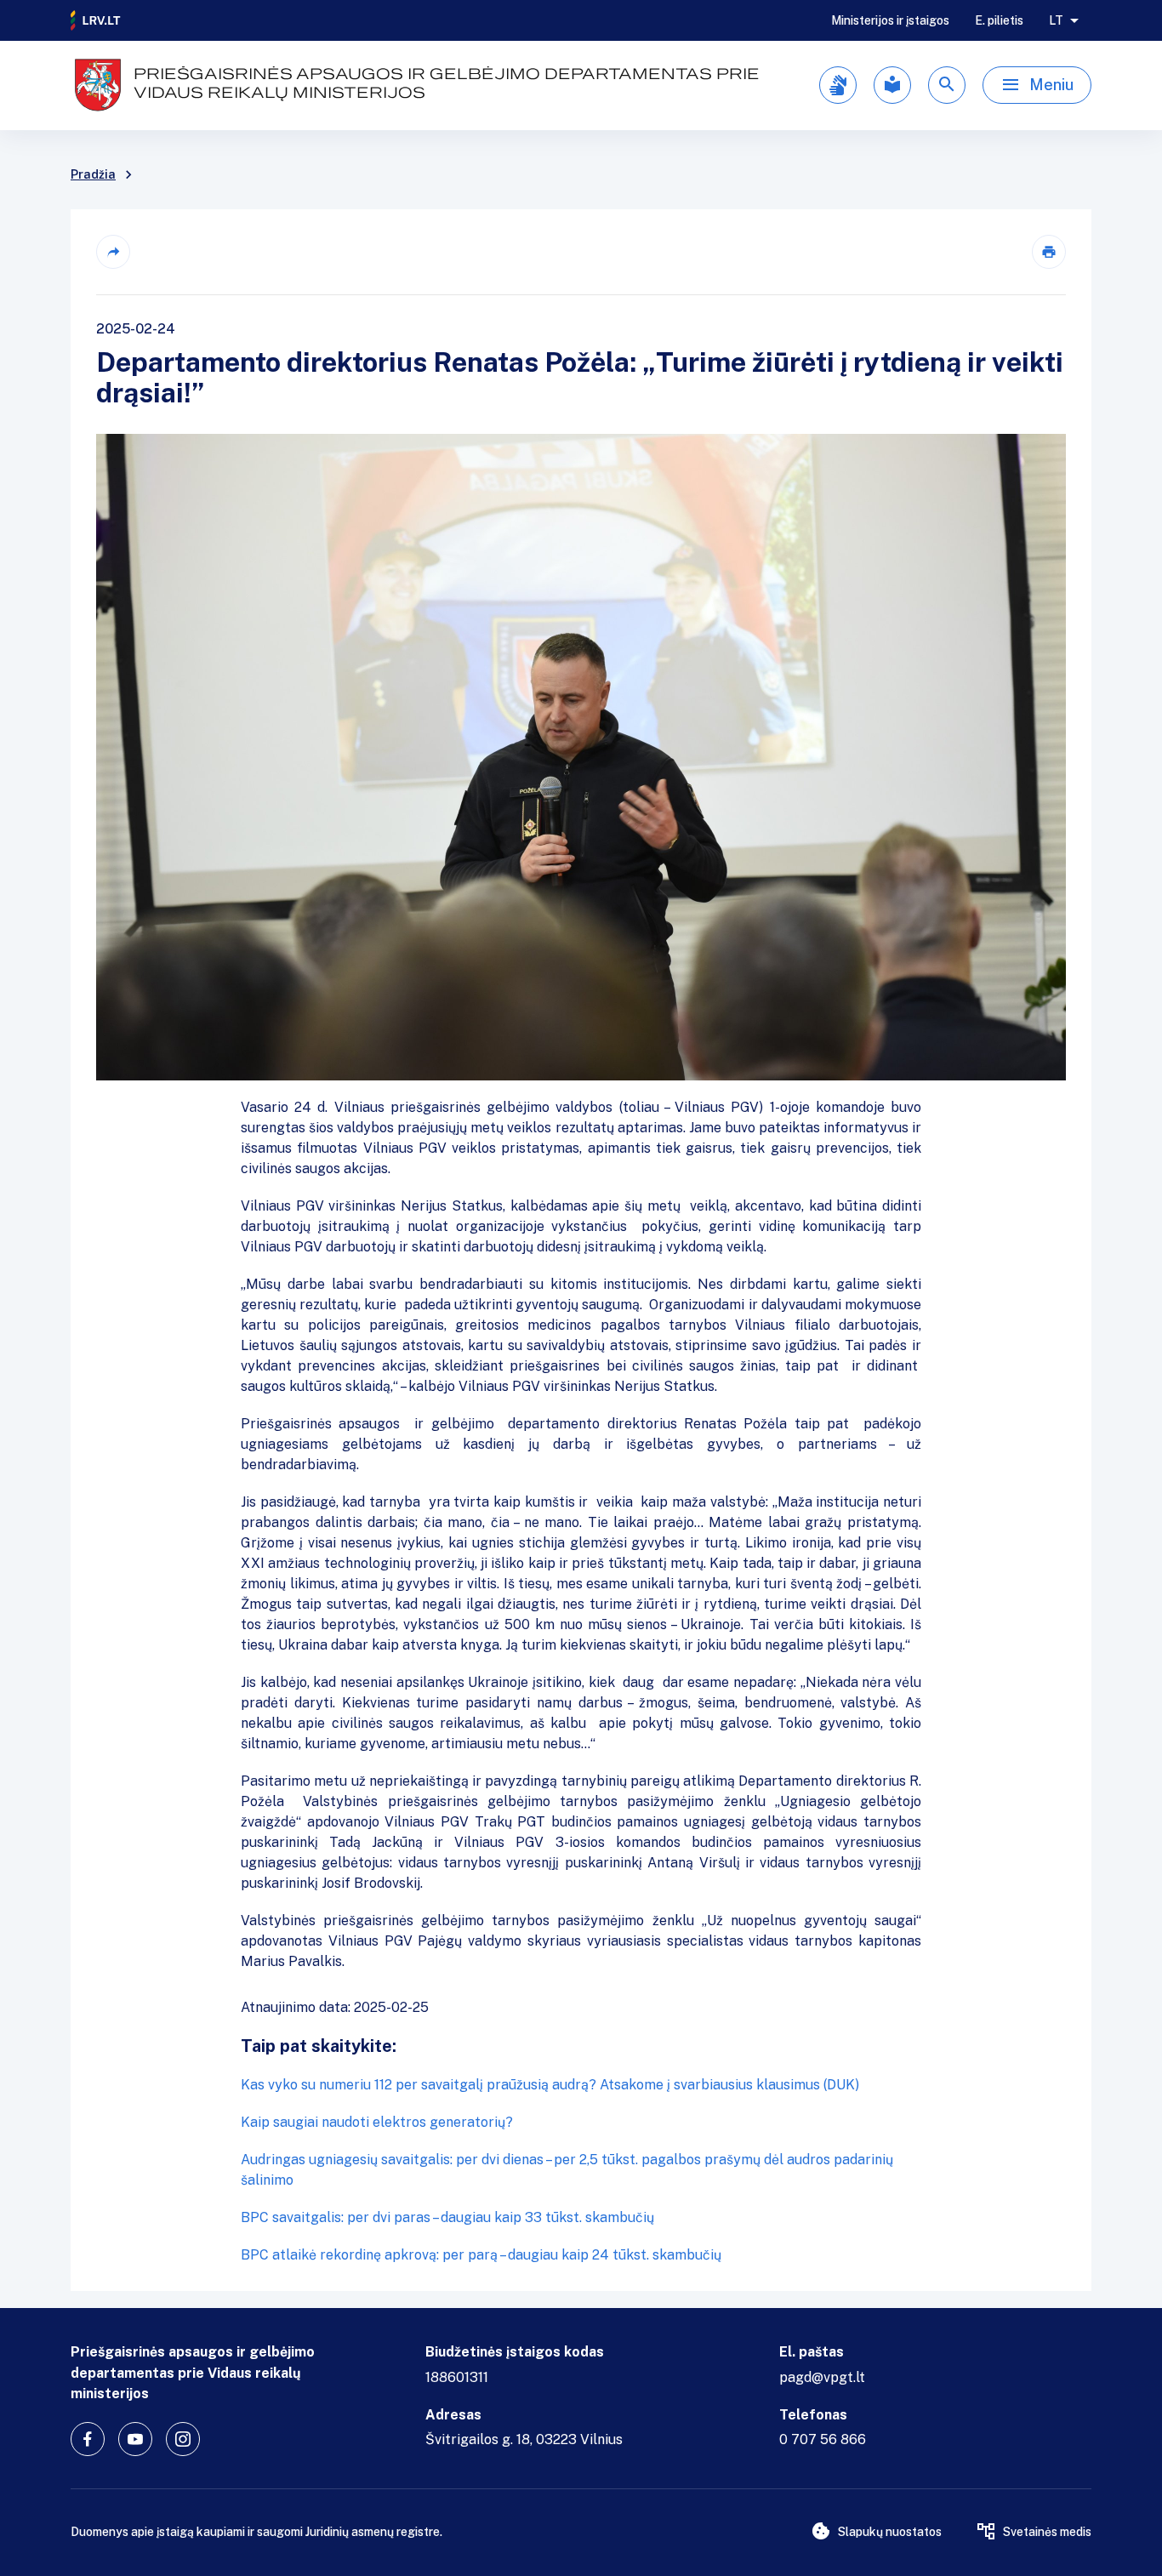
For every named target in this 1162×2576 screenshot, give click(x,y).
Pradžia (93, 174)
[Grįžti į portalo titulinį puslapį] (96, 20)
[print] (1049, 252)
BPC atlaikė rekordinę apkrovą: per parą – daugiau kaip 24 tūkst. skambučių (481, 2255)
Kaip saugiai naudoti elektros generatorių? (377, 2122)
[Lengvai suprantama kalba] (892, 85)
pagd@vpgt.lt (822, 2377)
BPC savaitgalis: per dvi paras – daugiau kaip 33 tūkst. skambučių (447, 2217)
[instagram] (183, 2439)
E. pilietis (999, 20)
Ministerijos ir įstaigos (890, 20)
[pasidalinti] (113, 252)
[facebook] (88, 2439)
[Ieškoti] (947, 85)
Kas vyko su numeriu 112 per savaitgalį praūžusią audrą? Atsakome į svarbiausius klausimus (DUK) (550, 2085)
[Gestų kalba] (838, 85)
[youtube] (135, 2439)
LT (1056, 20)
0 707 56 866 (823, 2439)
